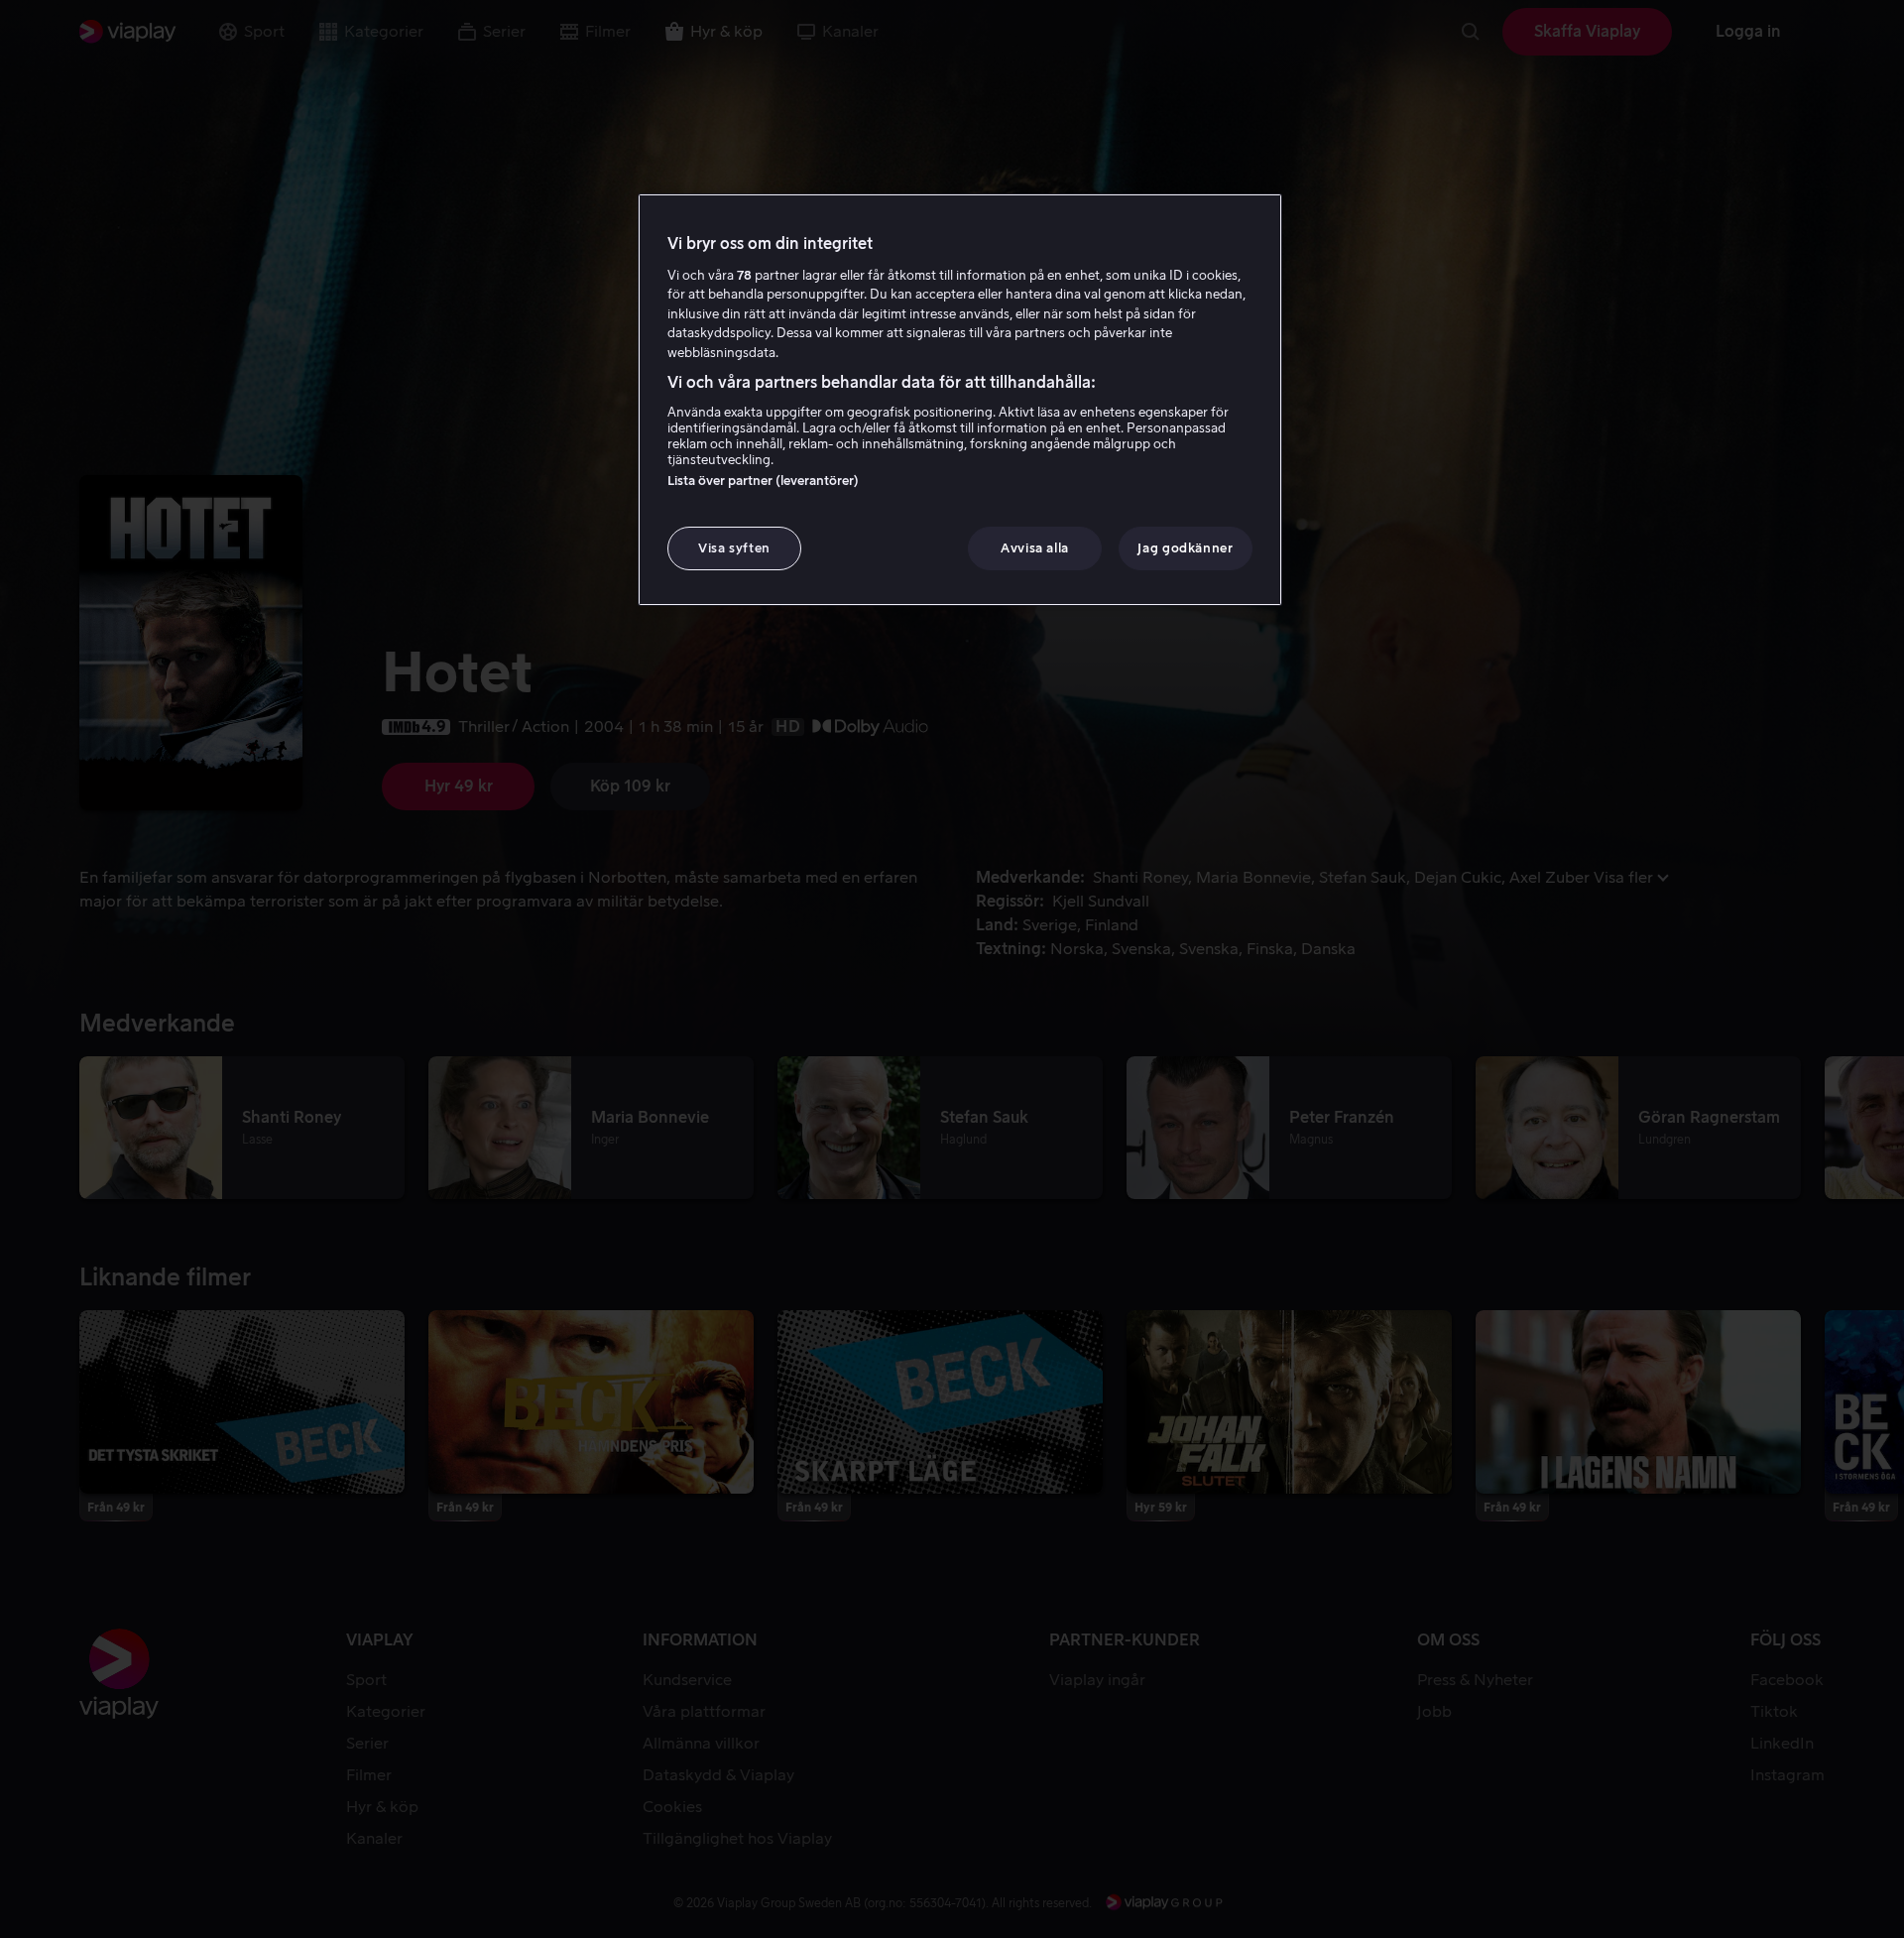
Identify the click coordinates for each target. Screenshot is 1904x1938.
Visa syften (734, 548)
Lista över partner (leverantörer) (763, 481)
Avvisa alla (1035, 548)
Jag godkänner (1185, 548)
